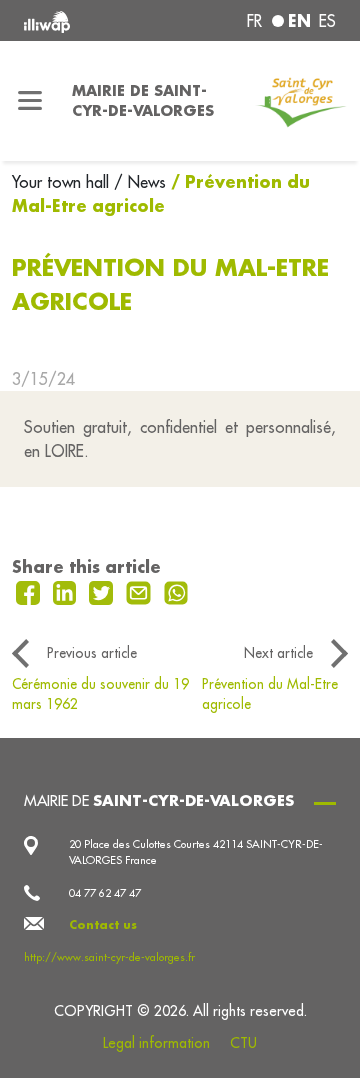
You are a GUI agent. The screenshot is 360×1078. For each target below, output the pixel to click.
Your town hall (63, 182)
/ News (140, 182)
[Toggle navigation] (30, 101)
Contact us (103, 925)
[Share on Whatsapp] (176, 591)
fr (254, 21)
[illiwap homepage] (82, 20)
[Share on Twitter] (103, 591)
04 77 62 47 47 (105, 893)
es (327, 21)
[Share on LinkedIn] (67, 591)
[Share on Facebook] (30, 591)
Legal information (156, 1043)
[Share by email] (141, 591)
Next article (278, 653)
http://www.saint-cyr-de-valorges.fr (109, 957)
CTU (243, 1043)
